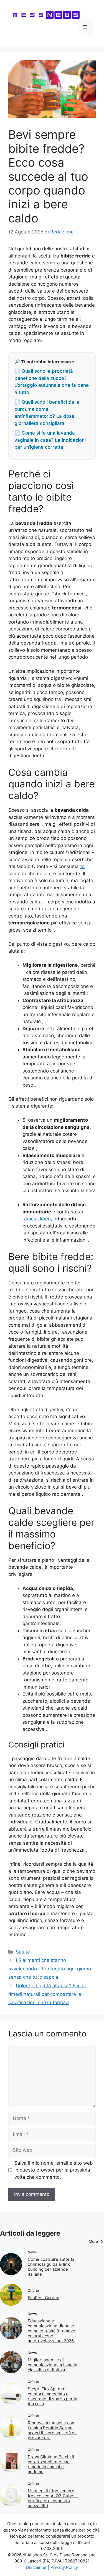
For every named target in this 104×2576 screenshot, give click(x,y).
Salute (23, 1952)
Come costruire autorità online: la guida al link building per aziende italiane (51, 2267)
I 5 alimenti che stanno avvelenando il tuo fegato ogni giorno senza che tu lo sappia (50, 1969)
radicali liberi (37, 1219)
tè (82, 866)
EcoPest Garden (44, 2298)
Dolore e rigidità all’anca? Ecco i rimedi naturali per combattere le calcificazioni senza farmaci (47, 1994)
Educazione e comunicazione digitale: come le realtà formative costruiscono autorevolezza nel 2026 (51, 2331)
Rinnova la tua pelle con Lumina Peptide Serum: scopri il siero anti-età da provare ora (52, 2430)
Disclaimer (36, 2567)
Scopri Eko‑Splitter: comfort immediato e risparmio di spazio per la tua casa (52, 2396)
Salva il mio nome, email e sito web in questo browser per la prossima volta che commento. (54, 2170)
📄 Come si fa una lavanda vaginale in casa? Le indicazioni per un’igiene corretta (50, 440)
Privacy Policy (64, 2567)
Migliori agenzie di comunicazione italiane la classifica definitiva (52, 2365)
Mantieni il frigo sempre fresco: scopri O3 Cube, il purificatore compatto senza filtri (53, 2498)
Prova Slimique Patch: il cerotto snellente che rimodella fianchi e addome (51, 2464)
